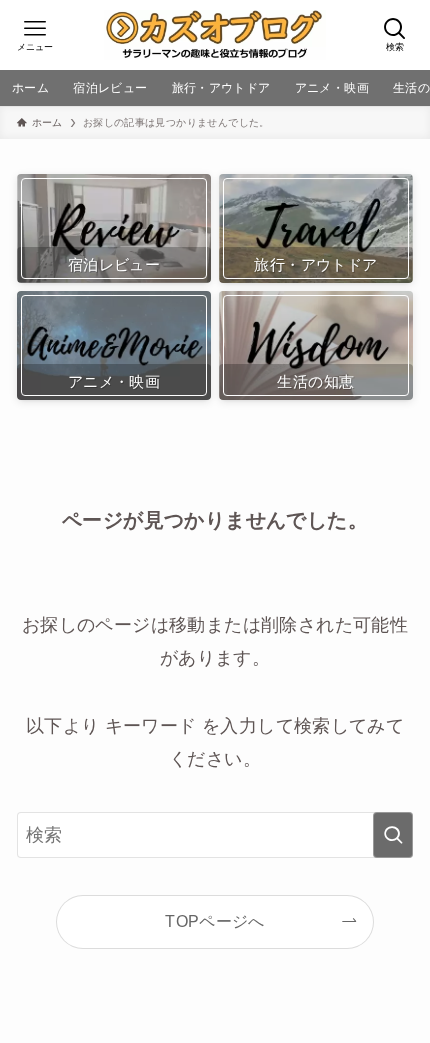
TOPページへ (215, 921)
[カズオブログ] (215, 35)
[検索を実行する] (393, 835)
